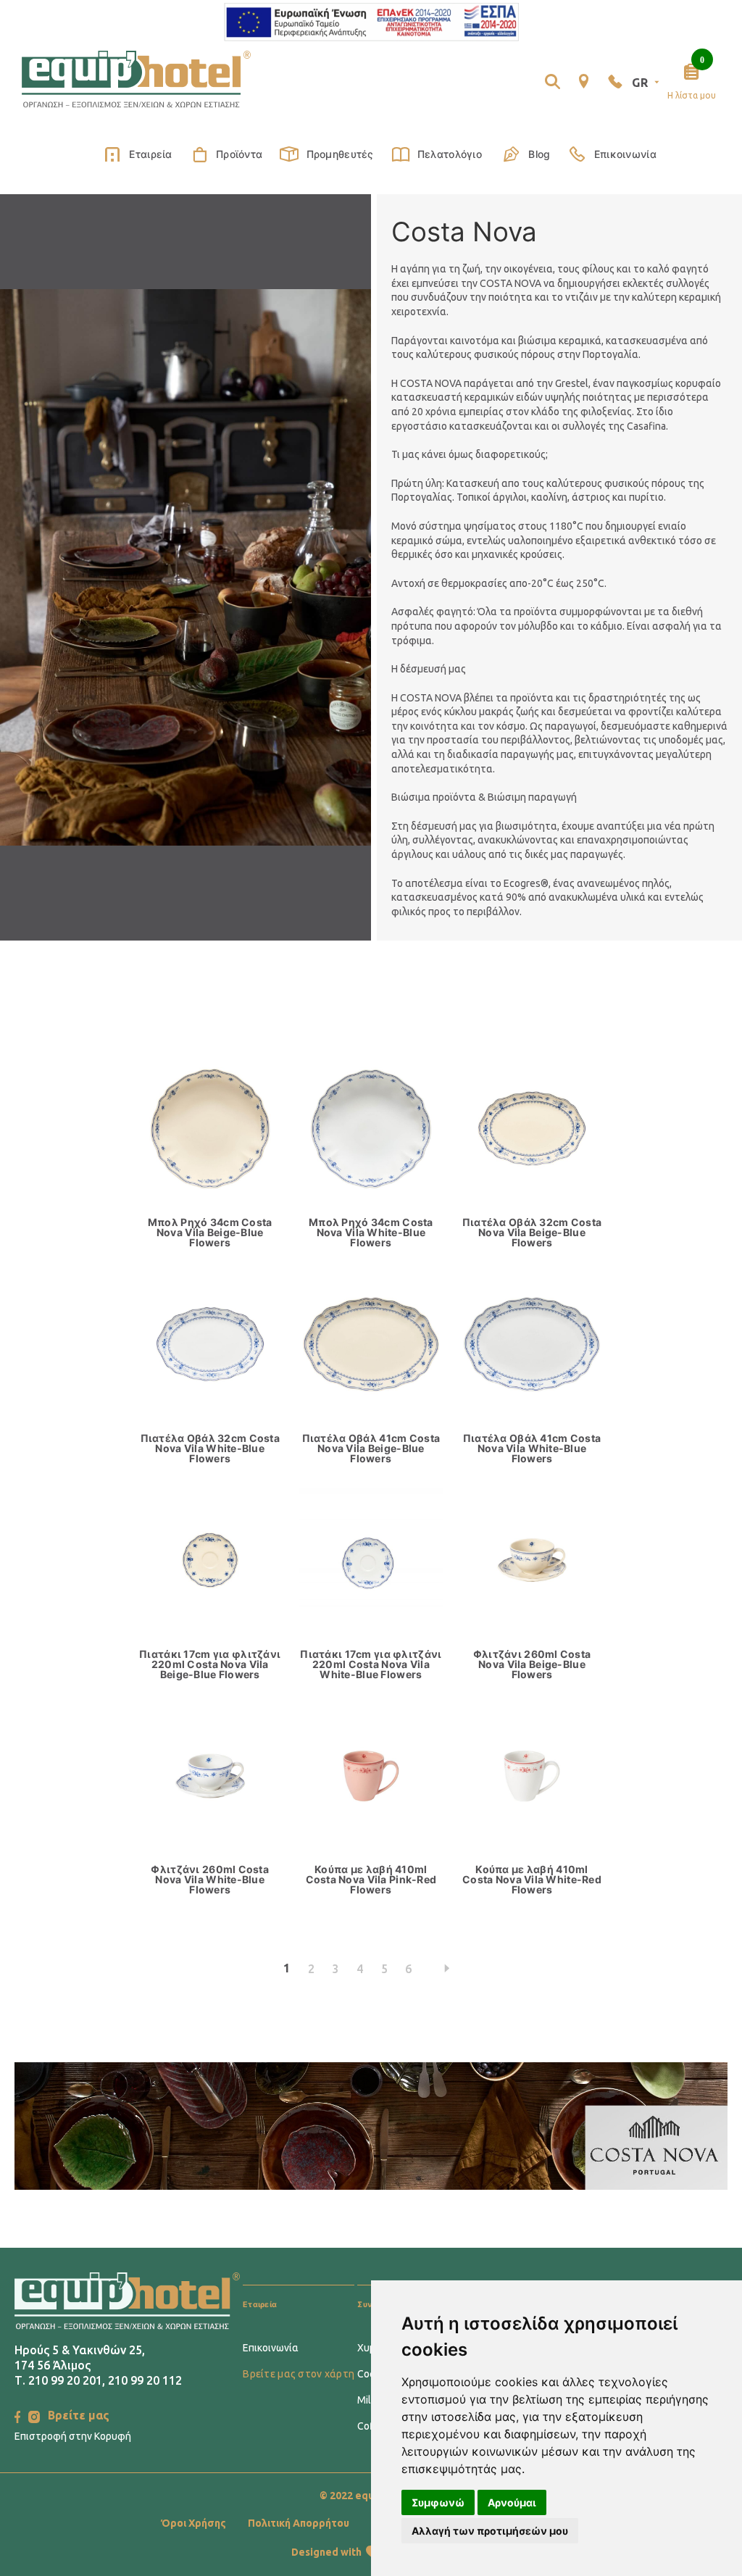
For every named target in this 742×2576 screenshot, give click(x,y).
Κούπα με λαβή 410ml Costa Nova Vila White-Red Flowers (532, 1880)
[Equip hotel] (136, 80)
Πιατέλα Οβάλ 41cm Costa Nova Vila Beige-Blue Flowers (371, 1449)
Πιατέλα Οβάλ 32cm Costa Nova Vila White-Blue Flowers (210, 1449)
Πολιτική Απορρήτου (299, 2523)
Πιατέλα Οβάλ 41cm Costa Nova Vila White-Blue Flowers (532, 1449)
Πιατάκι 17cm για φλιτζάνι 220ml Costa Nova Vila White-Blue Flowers (371, 1664)
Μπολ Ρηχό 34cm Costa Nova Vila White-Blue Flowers (371, 1233)
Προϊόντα (239, 154)
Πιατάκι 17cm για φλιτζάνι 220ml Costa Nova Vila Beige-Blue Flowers (210, 1664)
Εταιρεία (150, 154)
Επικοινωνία (625, 154)
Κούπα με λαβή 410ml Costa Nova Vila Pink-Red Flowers (371, 1880)
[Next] (448, 1969)
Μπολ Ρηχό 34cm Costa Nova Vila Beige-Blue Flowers (210, 1233)
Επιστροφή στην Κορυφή (73, 2436)
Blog (539, 154)
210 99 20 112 (145, 2380)
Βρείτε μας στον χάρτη (299, 2374)
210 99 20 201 (65, 2380)
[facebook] (17, 2417)
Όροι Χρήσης (193, 2523)
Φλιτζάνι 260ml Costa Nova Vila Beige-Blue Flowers (532, 1664)
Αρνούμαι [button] (512, 2502)
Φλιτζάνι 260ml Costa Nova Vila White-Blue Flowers (210, 1880)
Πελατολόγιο (450, 154)
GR (640, 83)
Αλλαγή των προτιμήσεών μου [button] (490, 2531)
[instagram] (34, 2417)
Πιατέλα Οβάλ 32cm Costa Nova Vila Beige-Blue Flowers (532, 1233)
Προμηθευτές (340, 154)
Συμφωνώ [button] (438, 2502)
